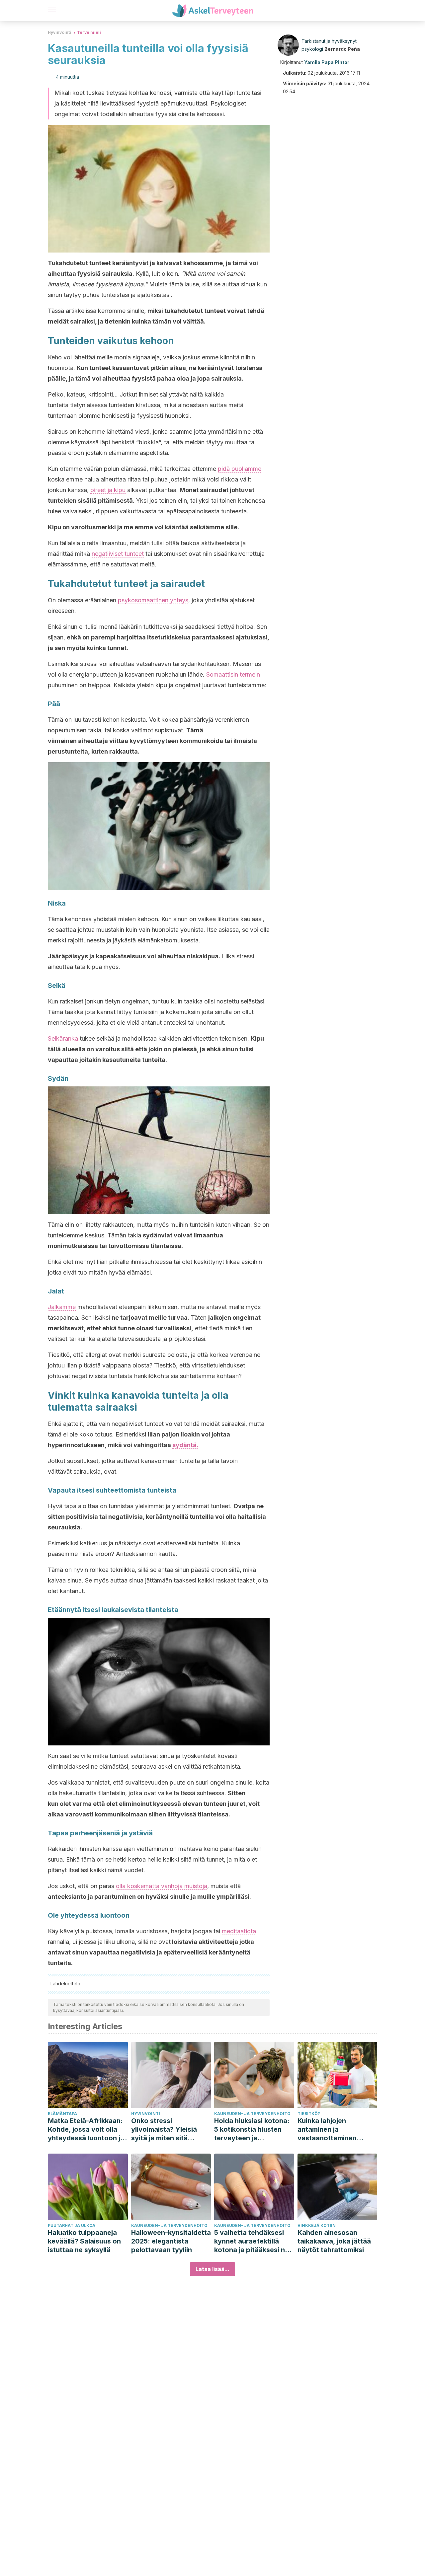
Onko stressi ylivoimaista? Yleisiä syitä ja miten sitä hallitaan (164, 2130)
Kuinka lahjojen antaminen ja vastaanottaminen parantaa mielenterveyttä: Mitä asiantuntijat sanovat (332, 2130)
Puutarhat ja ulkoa (72, 2225)
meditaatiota (239, 1931)
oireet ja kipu (108, 490)
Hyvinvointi (59, 32)
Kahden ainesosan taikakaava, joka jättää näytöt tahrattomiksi (334, 2241)
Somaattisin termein (233, 674)
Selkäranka (63, 1038)
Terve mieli (89, 32)
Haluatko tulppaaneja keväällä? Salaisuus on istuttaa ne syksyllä (84, 2241)
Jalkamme (62, 1307)
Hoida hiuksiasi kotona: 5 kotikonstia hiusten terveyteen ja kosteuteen (252, 2130)
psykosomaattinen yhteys (153, 600)
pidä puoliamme (240, 469)
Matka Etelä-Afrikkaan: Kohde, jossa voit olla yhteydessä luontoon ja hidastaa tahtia (86, 2130)
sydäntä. (185, 1445)
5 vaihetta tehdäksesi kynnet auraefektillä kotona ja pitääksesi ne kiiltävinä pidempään (252, 2241)
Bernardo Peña (342, 49)
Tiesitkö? (309, 2114)
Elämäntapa (62, 2114)
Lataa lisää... (212, 2269)
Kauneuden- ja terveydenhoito (252, 2114)
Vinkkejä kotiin (317, 2225)
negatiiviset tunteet (118, 554)
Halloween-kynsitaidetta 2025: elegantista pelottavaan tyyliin (171, 2241)
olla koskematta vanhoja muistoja (162, 1886)
